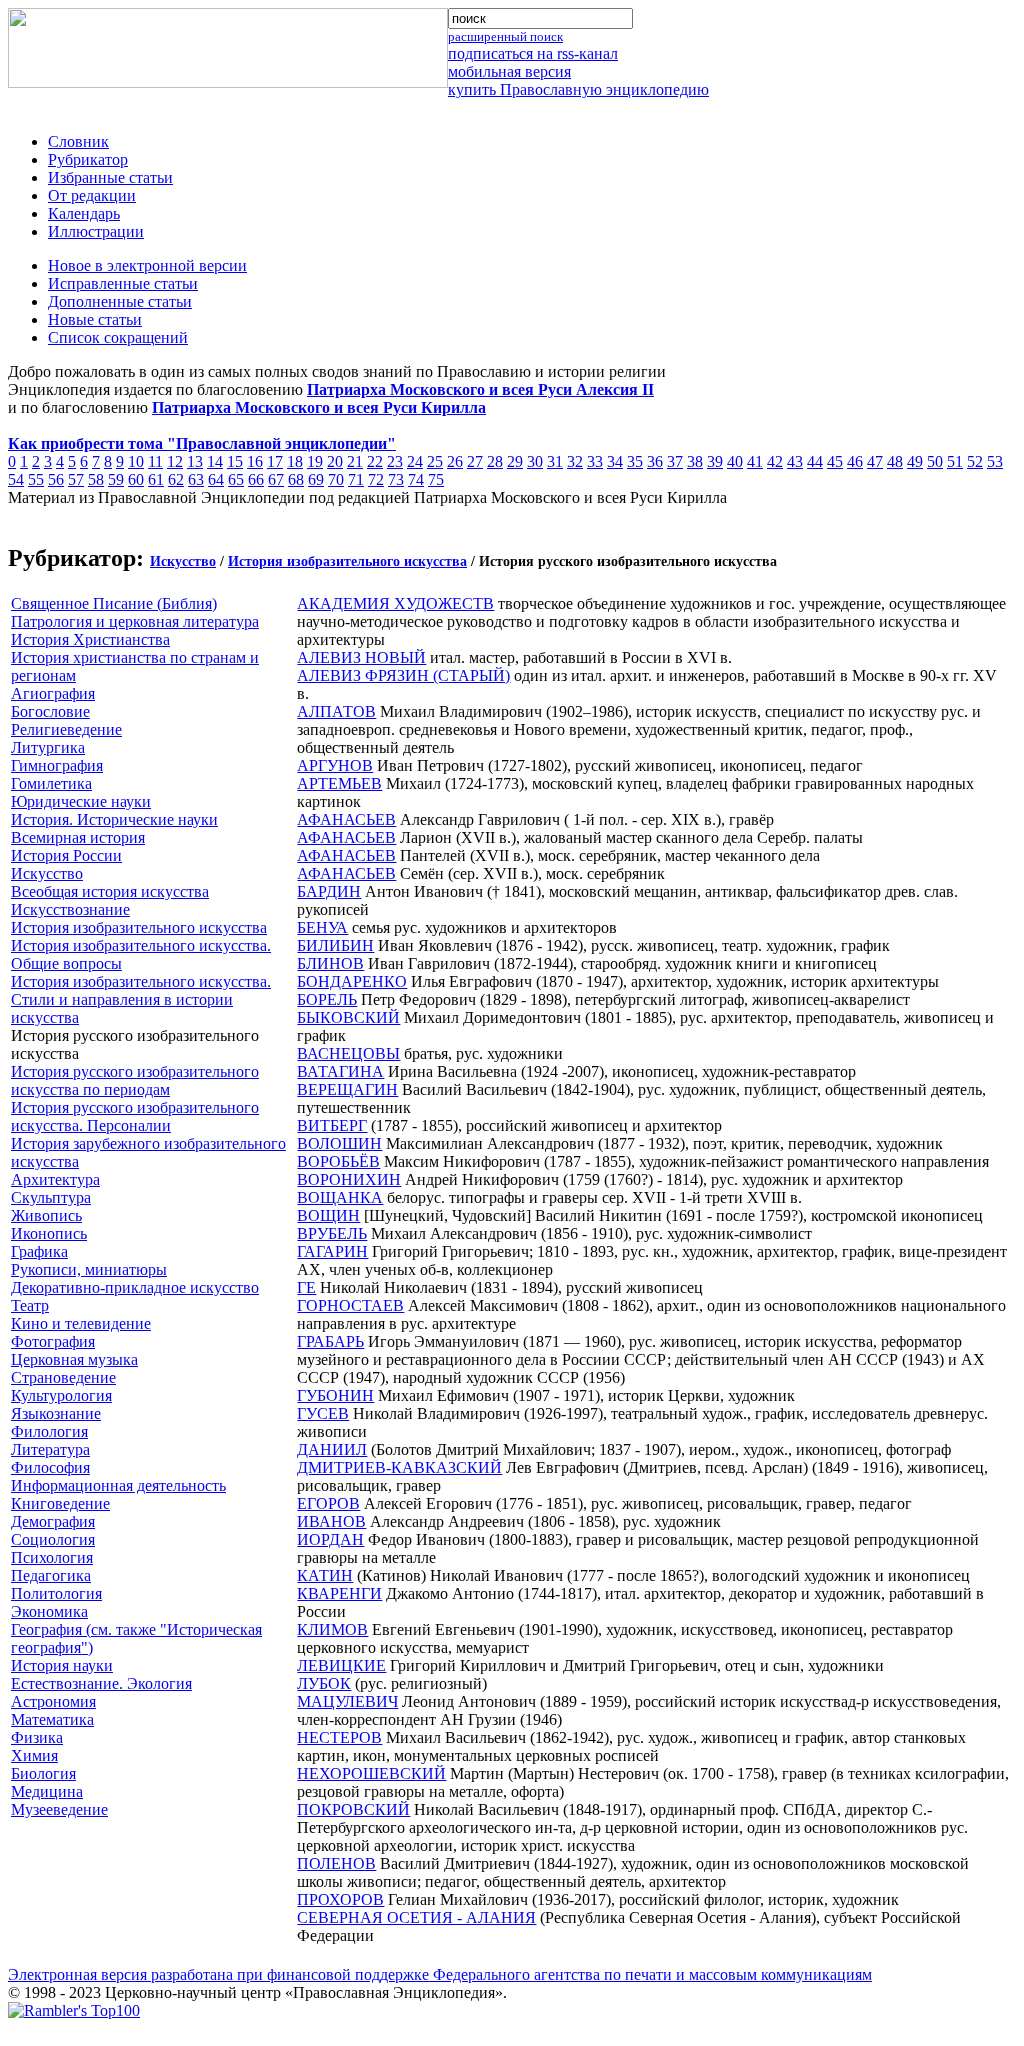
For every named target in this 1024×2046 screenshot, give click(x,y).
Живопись (46, 1215)
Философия (50, 1467)
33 (595, 461)
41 (755, 461)
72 (376, 479)
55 (36, 479)
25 (435, 461)
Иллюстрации (96, 231)
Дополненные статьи (120, 301)
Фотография (53, 1341)
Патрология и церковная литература (135, 621)
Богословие (50, 711)
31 (555, 461)
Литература (50, 1449)
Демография (53, 1521)
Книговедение (60, 1503)
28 (495, 461)
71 (356, 479)
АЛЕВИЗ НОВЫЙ (361, 657)
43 (795, 461)
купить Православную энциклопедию (578, 89)
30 (535, 461)
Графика (39, 1251)
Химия (34, 1755)
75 (436, 479)
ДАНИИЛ (332, 1449)
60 (136, 479)
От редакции (92, 195)
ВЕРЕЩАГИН (347, 1089)
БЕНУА (322, 927)
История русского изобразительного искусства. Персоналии (135, 1116)
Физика (37, 1737)
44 (815, 461)
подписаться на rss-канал (533, 53)
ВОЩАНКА (340, 1197)
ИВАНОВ (331, 1521)
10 (136, 461)
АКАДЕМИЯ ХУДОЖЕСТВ (395, 603)
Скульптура (51, 1197)
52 (975, 461)
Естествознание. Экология (101, 1683)
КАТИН (325, 1575)
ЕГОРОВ (328, 1503)
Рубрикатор (88, 159)
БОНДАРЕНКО (352, 981)
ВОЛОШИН (339, 1143)
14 (215, 461)
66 (256, 479)
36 (655, 461)
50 (935, 461)
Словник (78, 141)
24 (415, 461)
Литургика (48, 747)
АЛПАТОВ (336, 711)
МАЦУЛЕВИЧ (347, 1701)
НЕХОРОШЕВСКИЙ (371, 1773)
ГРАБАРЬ (330, 1341)
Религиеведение (66, 729)
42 (775, 461)
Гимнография (57, 765)
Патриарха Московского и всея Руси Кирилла (319, 407)
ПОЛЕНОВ (336, 1863)
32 (575, 461)
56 (56, 479)
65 (236, 479)
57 (76, 479)
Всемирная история (78, 837)
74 (416, 479)
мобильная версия (509, 71)
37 (675, 461)
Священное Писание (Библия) (114, 603)
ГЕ (306, 1287)
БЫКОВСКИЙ (348, 1017)
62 (176, 479)
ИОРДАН (330, 1539)
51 (955, 461)
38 (695, 461)
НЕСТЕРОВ (339, 1737)
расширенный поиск (505, 36)
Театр (30, 1305)
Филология (49, 1431)
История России (66, 855)
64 (216, 479)
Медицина (47, 1791)
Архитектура (55, 1179)
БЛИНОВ (330, 963)
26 (455, 461)
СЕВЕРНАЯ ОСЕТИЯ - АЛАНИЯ (416, 1917)
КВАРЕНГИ (339, 1593)
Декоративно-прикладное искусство (135, 1287)
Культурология (61, 1395)
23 (395, 461)
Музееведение (59, 1809)
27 (475, 461)
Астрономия (53, 1701)
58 (96, 479)
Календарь (84, 213)
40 (735, 461)
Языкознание (56, 1413)
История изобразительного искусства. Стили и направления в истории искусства (141, 999)
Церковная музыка (74, 1359)
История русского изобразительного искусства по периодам (135, 1080)
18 (295, 461)
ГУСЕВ (323, 1413)
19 (315, 461)
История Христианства (90, 639)
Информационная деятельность (118, 1485)
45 (835, 461)
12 (175, 461)
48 (895, 461)
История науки (62, 1665)
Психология (52, 1557)
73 (396, 479)
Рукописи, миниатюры (89, 1269)
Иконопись (49, 1233)
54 (16, 479)
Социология (53, 1539)
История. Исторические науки (114, 819)
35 (635, 461)
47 (875, 461)
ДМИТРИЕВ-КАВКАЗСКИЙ (399, 1467)
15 (235, 461)
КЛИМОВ (332, 1629)
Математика (52, 1719)
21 (355, 461)
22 (375, 461)
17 (275, 461)
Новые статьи (95, 319)
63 (196, 479)
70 (336, 479)
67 (276, 479)
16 (255, 461)
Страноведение (63, 1377)
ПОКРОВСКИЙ (353, 1809)
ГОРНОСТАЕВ (350, 1305)
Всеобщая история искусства (110, 891)
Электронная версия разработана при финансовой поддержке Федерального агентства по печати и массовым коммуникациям (440, 1974)
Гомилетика (51, 783)
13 (195, 461)
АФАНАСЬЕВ (346, 819)
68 (296, 479)
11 (155, 461)
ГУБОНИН (335, 1395)
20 (335, 461)
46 (855, 461)
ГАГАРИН (332, 1251)
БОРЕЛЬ (327, 999)
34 (615, 461)
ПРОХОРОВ (340, 1899)
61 (156, 479)
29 (515, 461)
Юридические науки (81, 801)
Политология (56, 1593)
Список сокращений (118, 337)
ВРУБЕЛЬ (332, 1233)
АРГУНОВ (335, 765)
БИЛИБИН (335, 945)
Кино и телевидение (81, 1323)
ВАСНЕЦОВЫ (348, 1053)
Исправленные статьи (123, 283)
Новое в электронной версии (147, 265)
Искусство (183, 561)
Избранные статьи (110, 177)
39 (715, 461)
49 (915, 461)
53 (995, 461)
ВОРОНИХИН (349, 1179)
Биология (43, 1773)
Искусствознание (70, 909)
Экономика (49, 1611)
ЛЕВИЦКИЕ (341, 1665)
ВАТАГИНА (340, 1071)
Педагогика (51, 1575)
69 (316, 479)
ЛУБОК (324, 1683)
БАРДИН (329, 891)
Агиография (53, 693)
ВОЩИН (328, 1215)
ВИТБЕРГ (332, 1125)
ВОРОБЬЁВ (338, 1161)
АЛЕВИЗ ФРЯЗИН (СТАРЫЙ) (403, 675)
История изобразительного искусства (347, 561)
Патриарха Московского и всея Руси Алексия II (480, 389)
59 (116, 479)
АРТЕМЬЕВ (339, 783)
